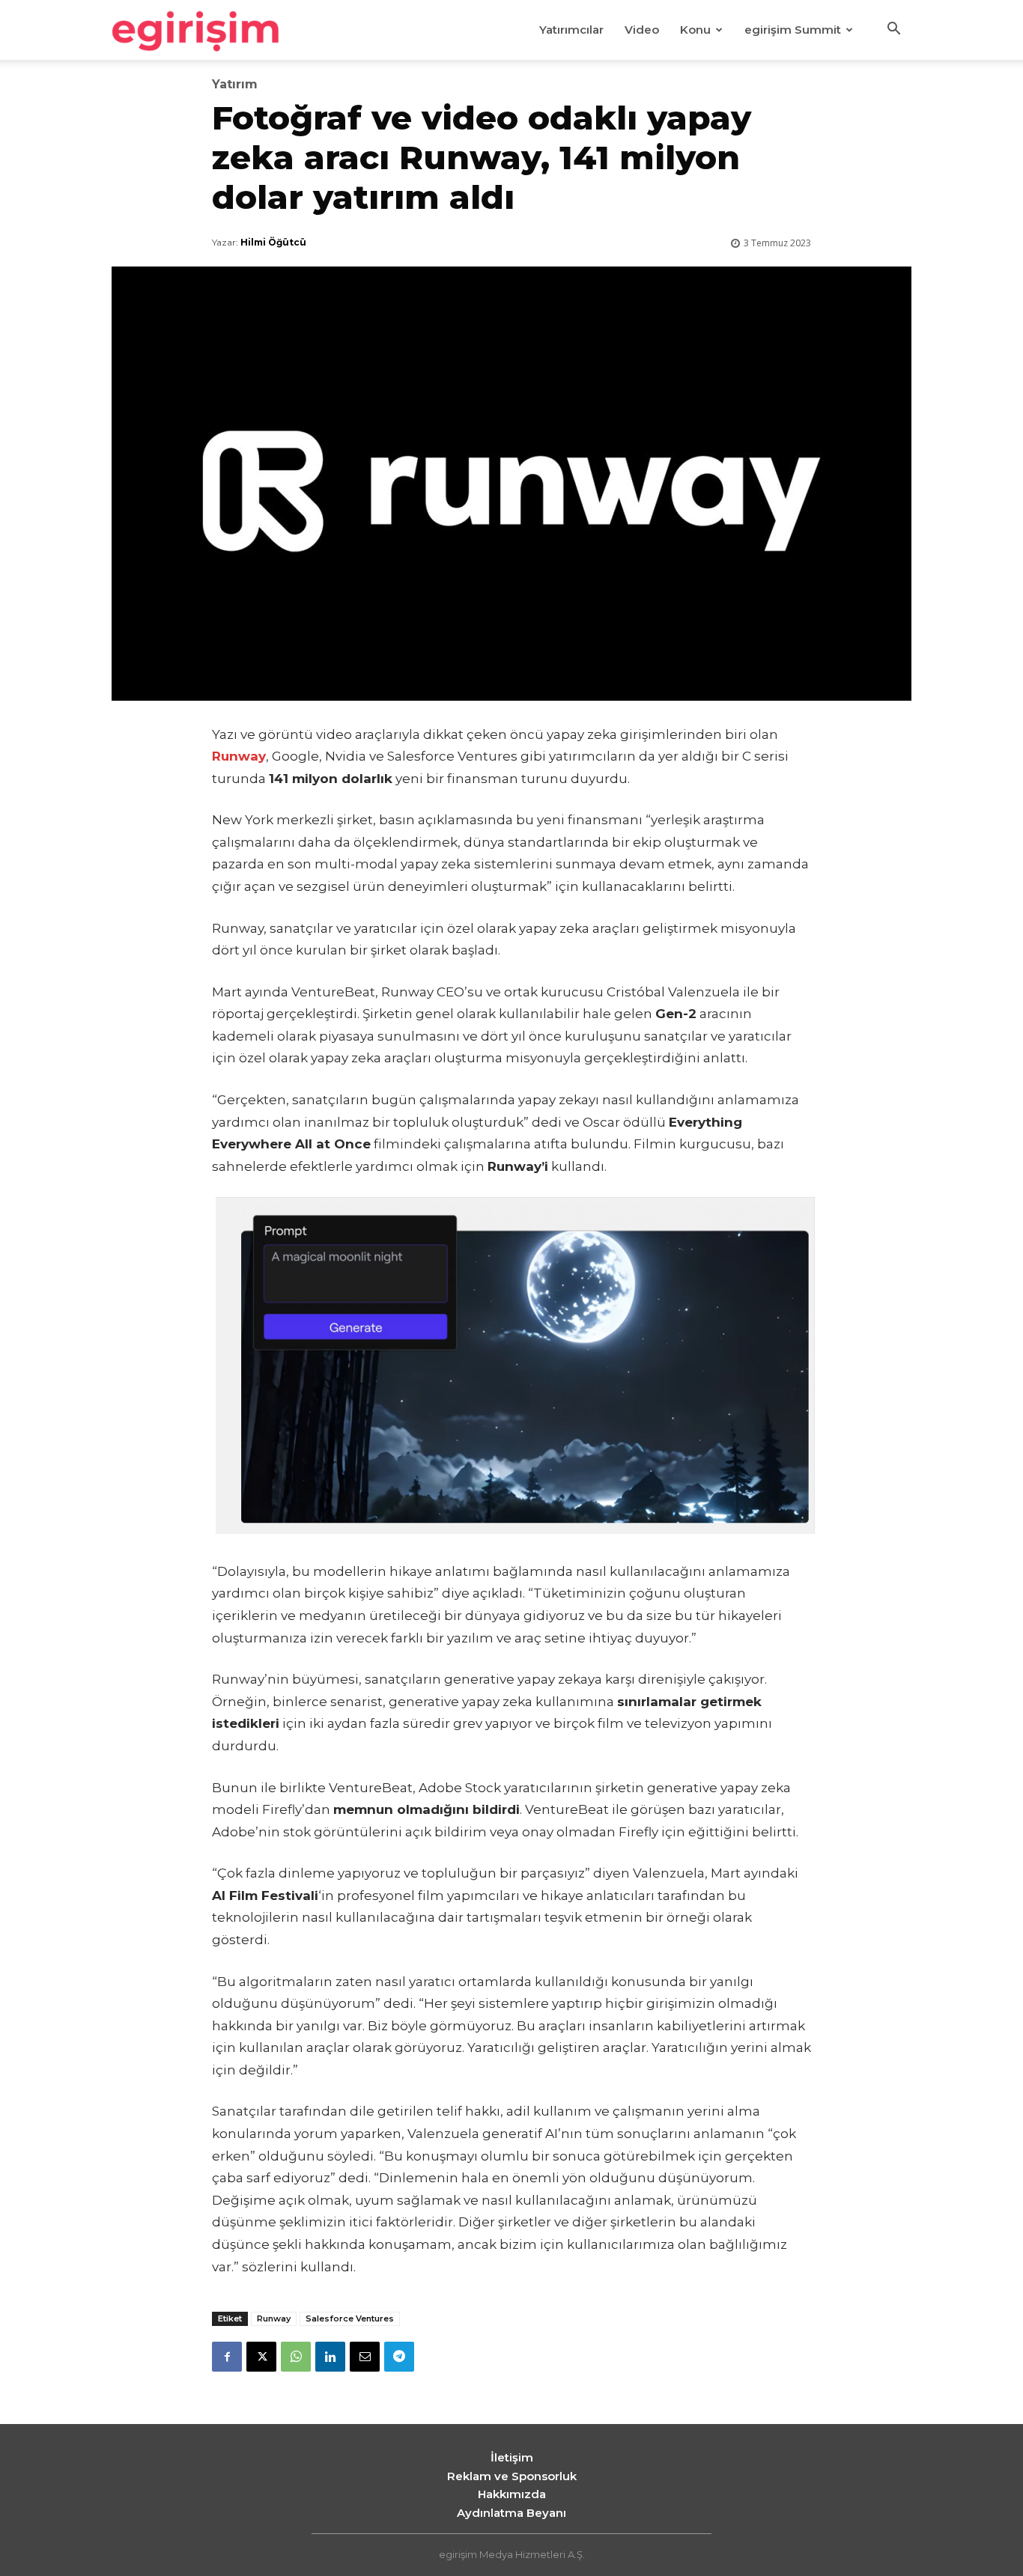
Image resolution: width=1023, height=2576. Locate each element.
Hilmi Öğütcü (273, 242)
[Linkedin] (330, 2357)
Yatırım (235, 85)
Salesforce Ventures (350, 2318)
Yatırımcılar (571, 30)
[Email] (365, 2357)
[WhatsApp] (296, 2357)
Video (642, 30)
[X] (261, 2357)
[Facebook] (227, 2357)
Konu (695, 30)
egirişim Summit (793, 30)
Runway (274, 2318)
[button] (893, 31)
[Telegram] (399, 2357)
